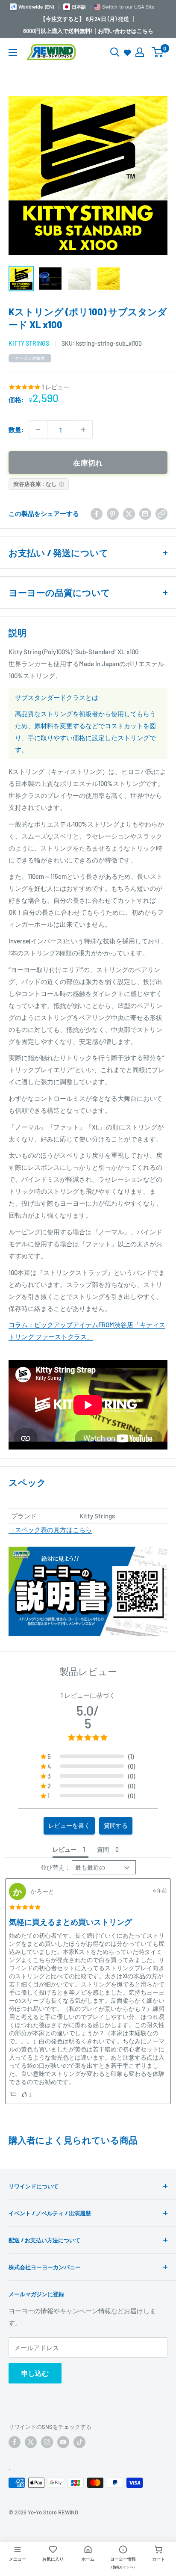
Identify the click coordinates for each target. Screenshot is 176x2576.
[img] (25, 1907)
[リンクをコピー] (161, 513)
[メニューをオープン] (13, 53)
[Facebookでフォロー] (15, 2442)
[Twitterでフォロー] (31, 2442)
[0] (158, 52)
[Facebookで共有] (97, 513)
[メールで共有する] (145, 513)
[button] (13, 2095)
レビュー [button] (65, 1849)
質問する (116, 1825)
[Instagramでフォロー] (47, 2442)
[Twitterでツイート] (129, 513)
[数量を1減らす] (38, 430)
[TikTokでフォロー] (79, 2442)
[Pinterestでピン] (113, 513)
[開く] (115, 52)
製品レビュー (88, 1671)
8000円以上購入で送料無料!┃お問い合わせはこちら (88, 31)
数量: (16, 430)
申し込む (35, 2373)
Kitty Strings (29, 343)
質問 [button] (103, 1849)
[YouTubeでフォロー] (63, 2442)
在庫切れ (88, 462)
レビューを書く (69, 1825)
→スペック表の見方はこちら (50, 1530)
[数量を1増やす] (83, 430)
